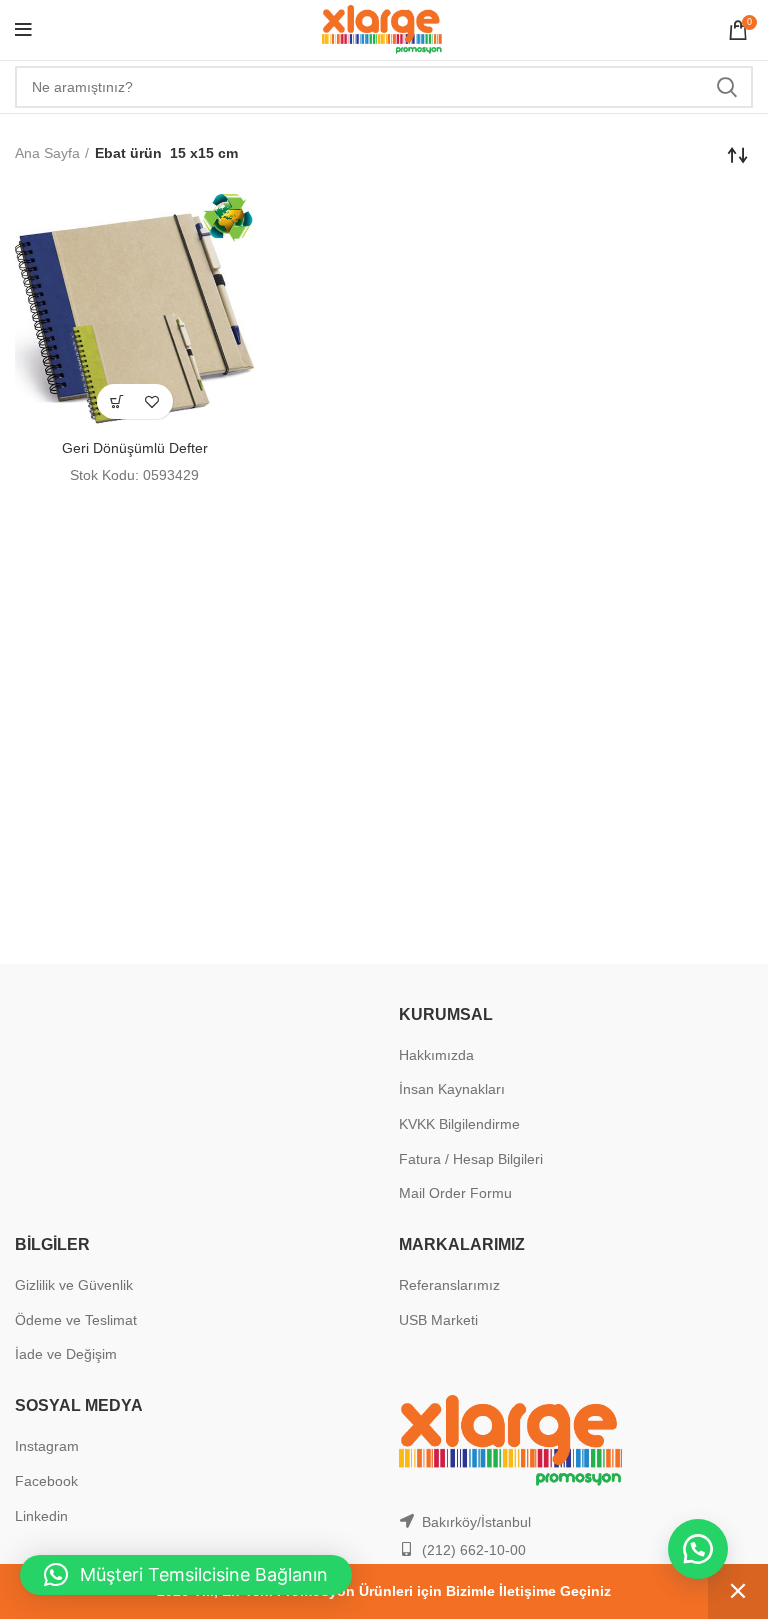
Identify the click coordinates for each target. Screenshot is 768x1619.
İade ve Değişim (66, 1354)
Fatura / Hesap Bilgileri (471, 1159)
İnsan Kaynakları (452, 1089)
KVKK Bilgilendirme (459, 1124)
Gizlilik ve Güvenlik (74, 1285)
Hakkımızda (436, 1055)
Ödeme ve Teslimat (76, 1320)
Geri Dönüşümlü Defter (135, 448)
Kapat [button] (738, 1591)
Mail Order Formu (455, 1193)
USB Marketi (438, 1320)
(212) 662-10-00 (474, 1550)
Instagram (47, 1446)
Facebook (46, 1481)
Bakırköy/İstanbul (476, 1522)
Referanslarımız (449, 1285)
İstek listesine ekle (152, 401)
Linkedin (41, 1516)
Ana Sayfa (47, 153)
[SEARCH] (726, 87)
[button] (117, 401)
